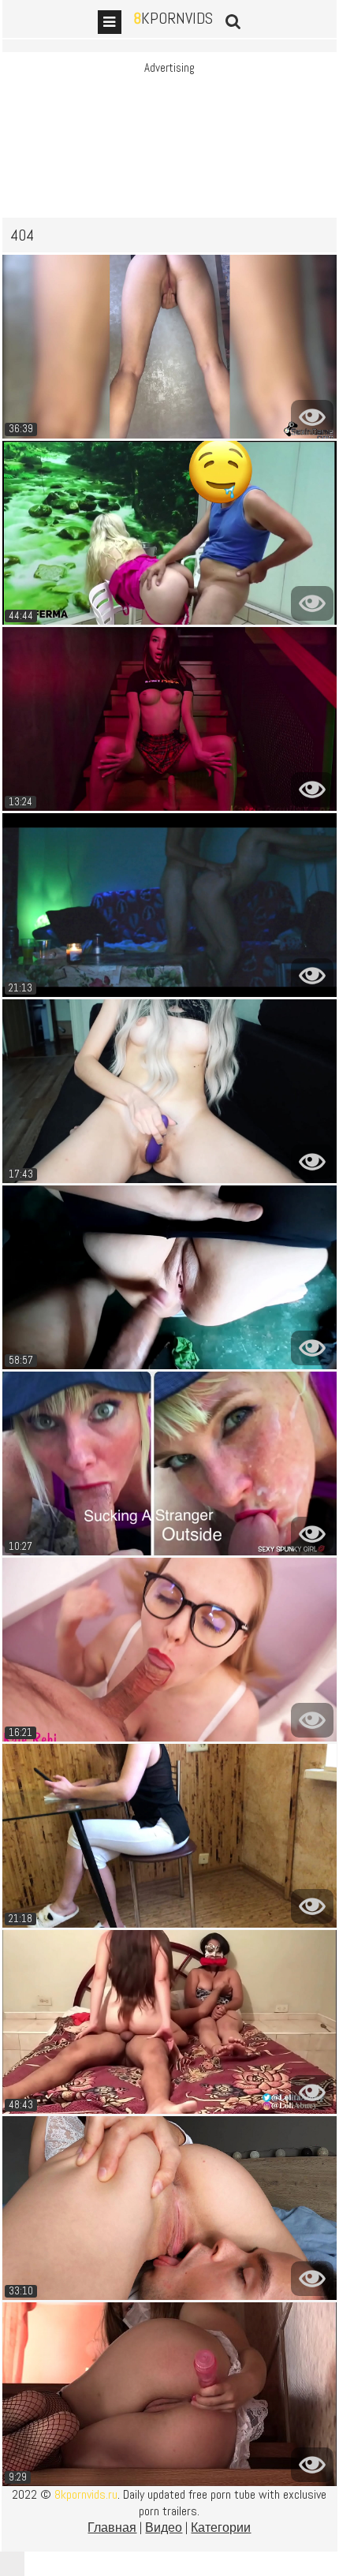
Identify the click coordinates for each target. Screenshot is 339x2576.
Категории (221, 2527)
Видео (164, 2527)
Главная (112, 2527)
